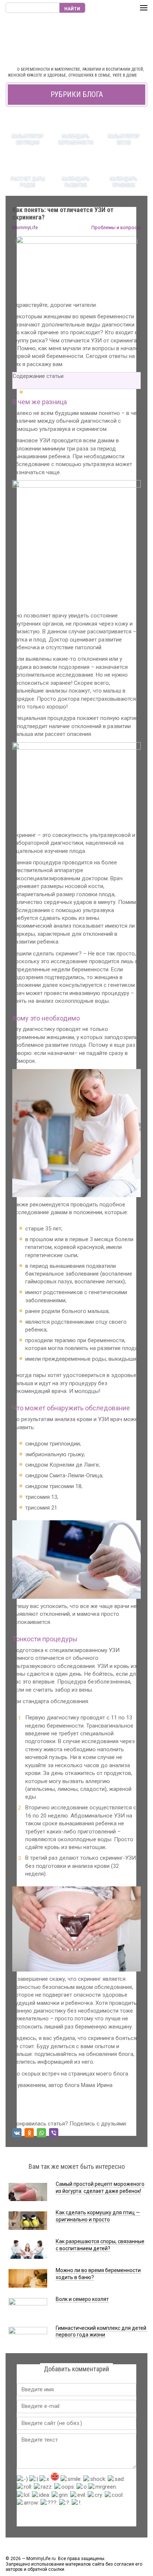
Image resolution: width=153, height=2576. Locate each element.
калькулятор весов (124, 139)
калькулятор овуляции (28, 139)
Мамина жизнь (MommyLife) (76, 41)
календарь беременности (76, 139)
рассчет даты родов (28, 182)
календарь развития (76, 182)
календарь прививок (124, 182)
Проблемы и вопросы (116, 227)
